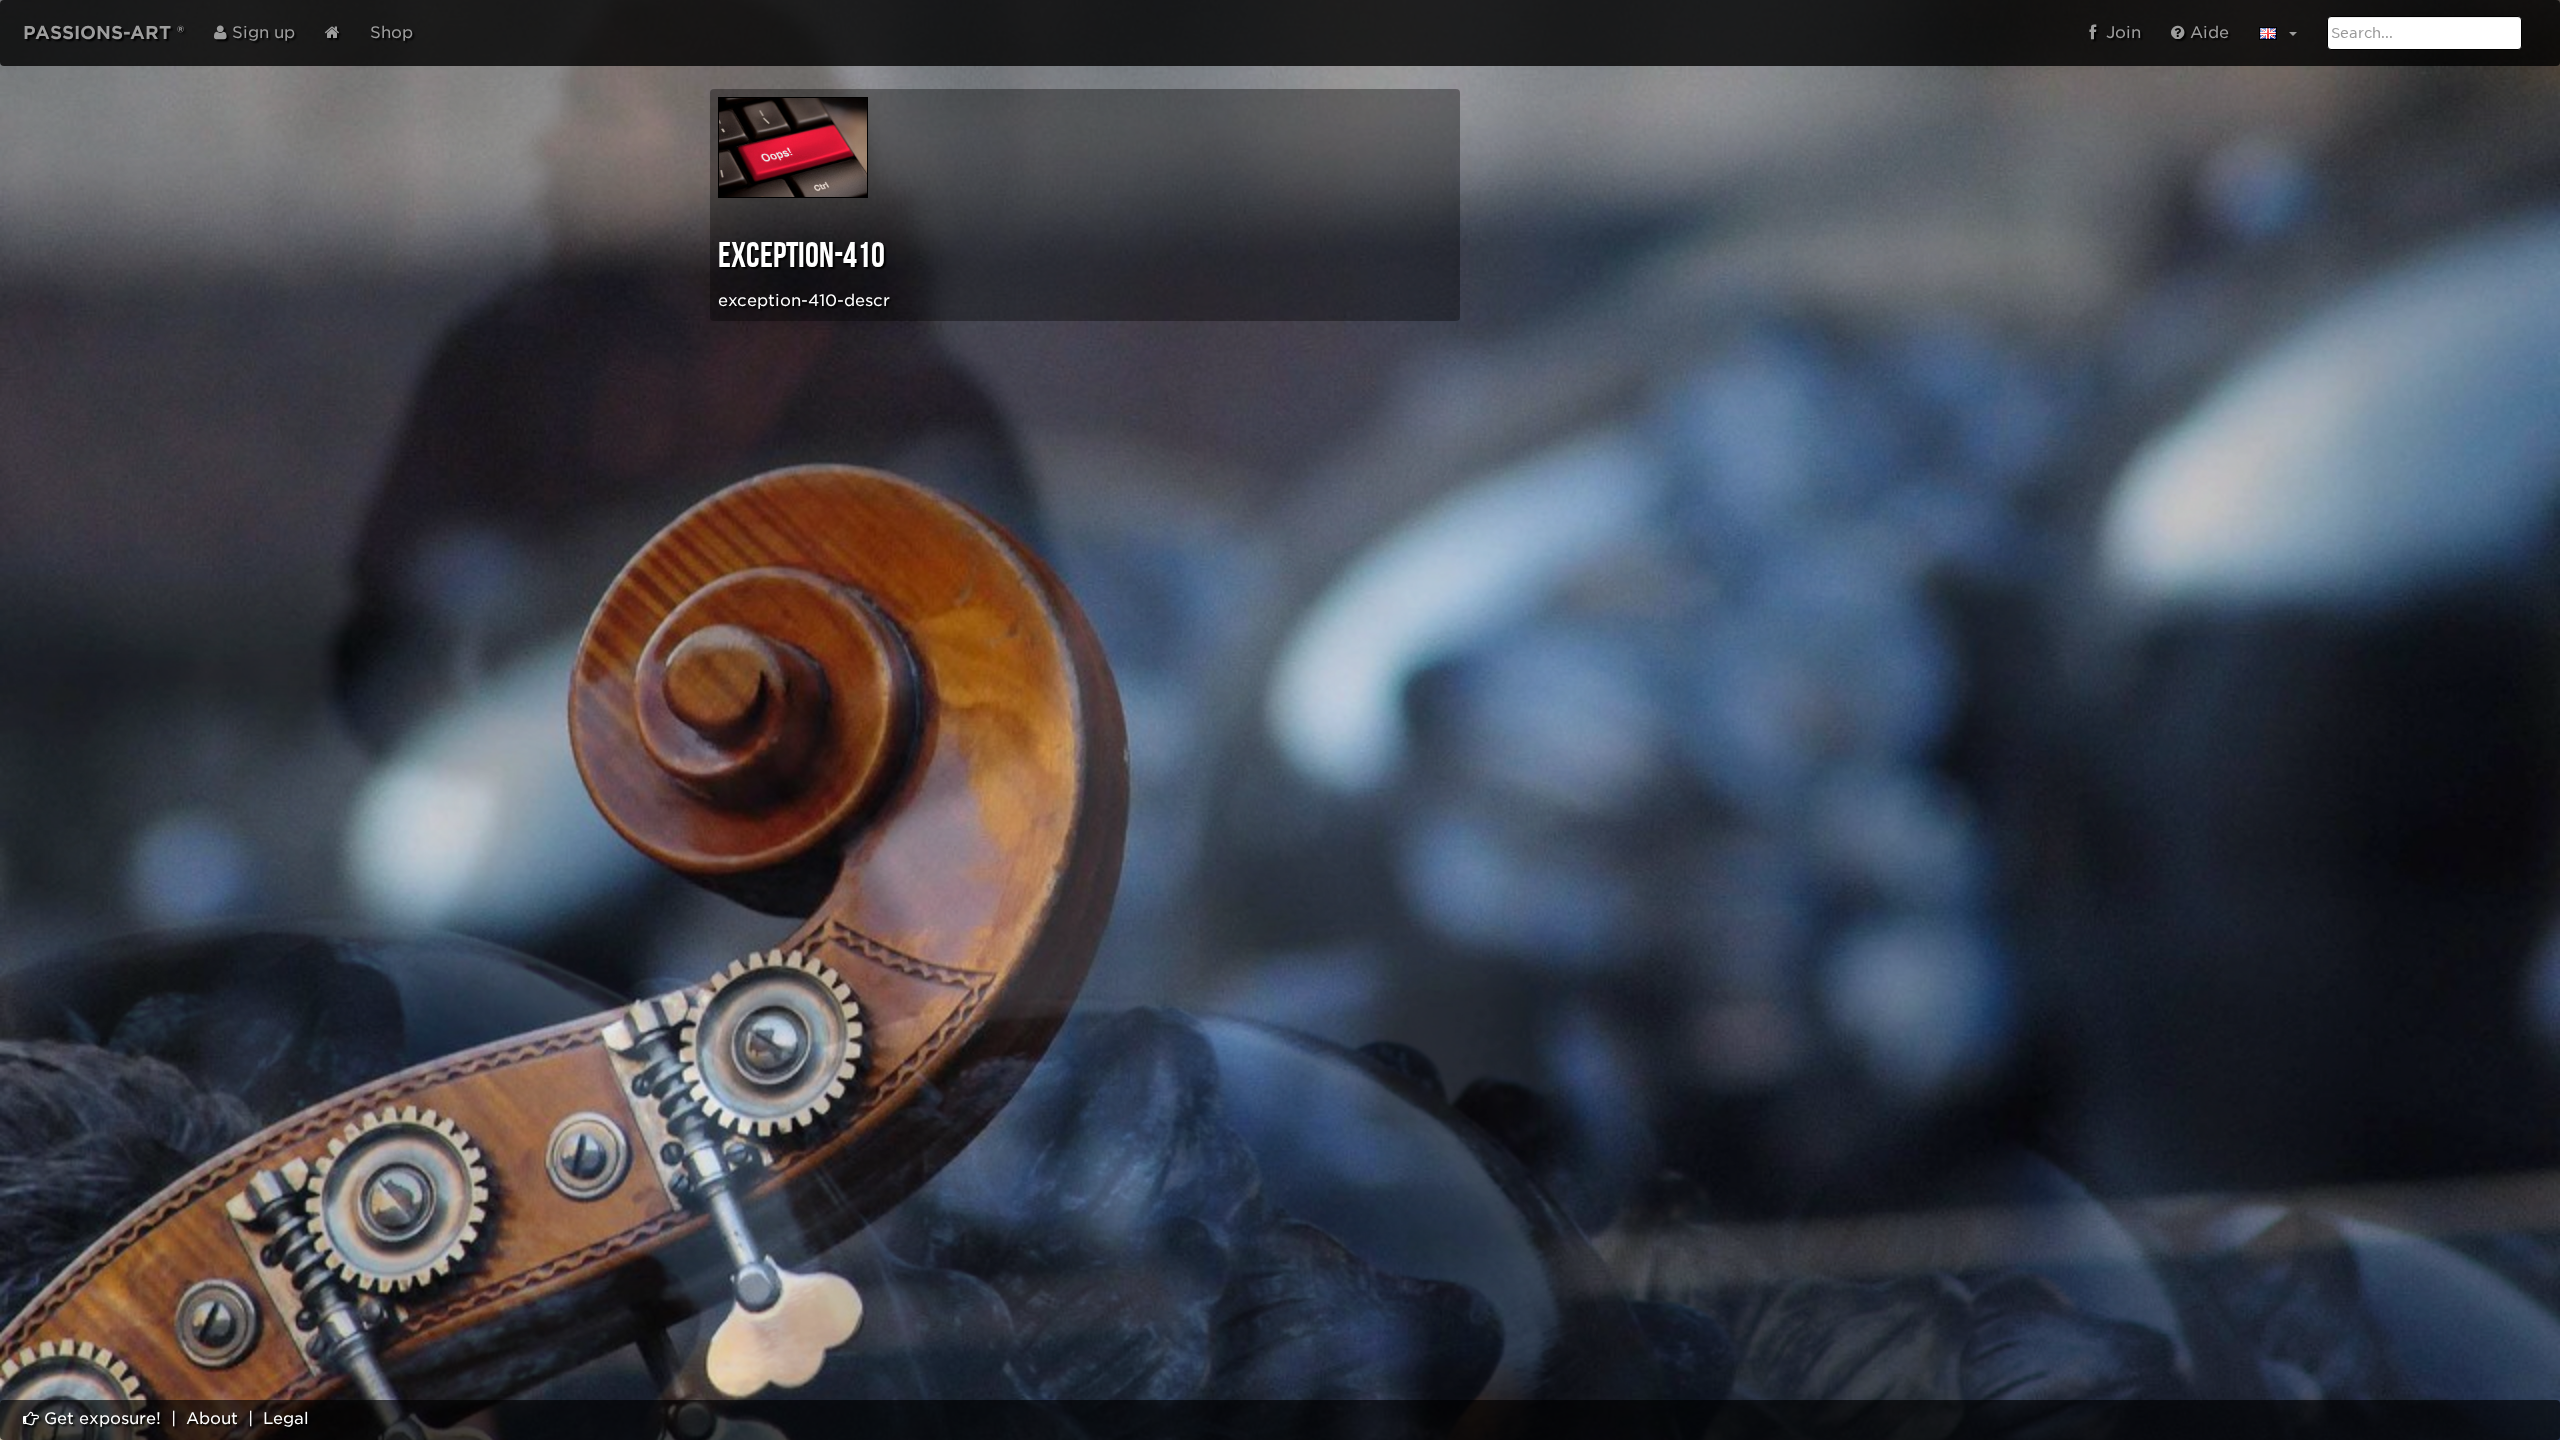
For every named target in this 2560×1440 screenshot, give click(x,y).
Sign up (261, 32)
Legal (286, 1418)
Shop (391, 32)
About (212, 1418)
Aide (2207, 32)
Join (2118, 32)
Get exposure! (100, 1418)
